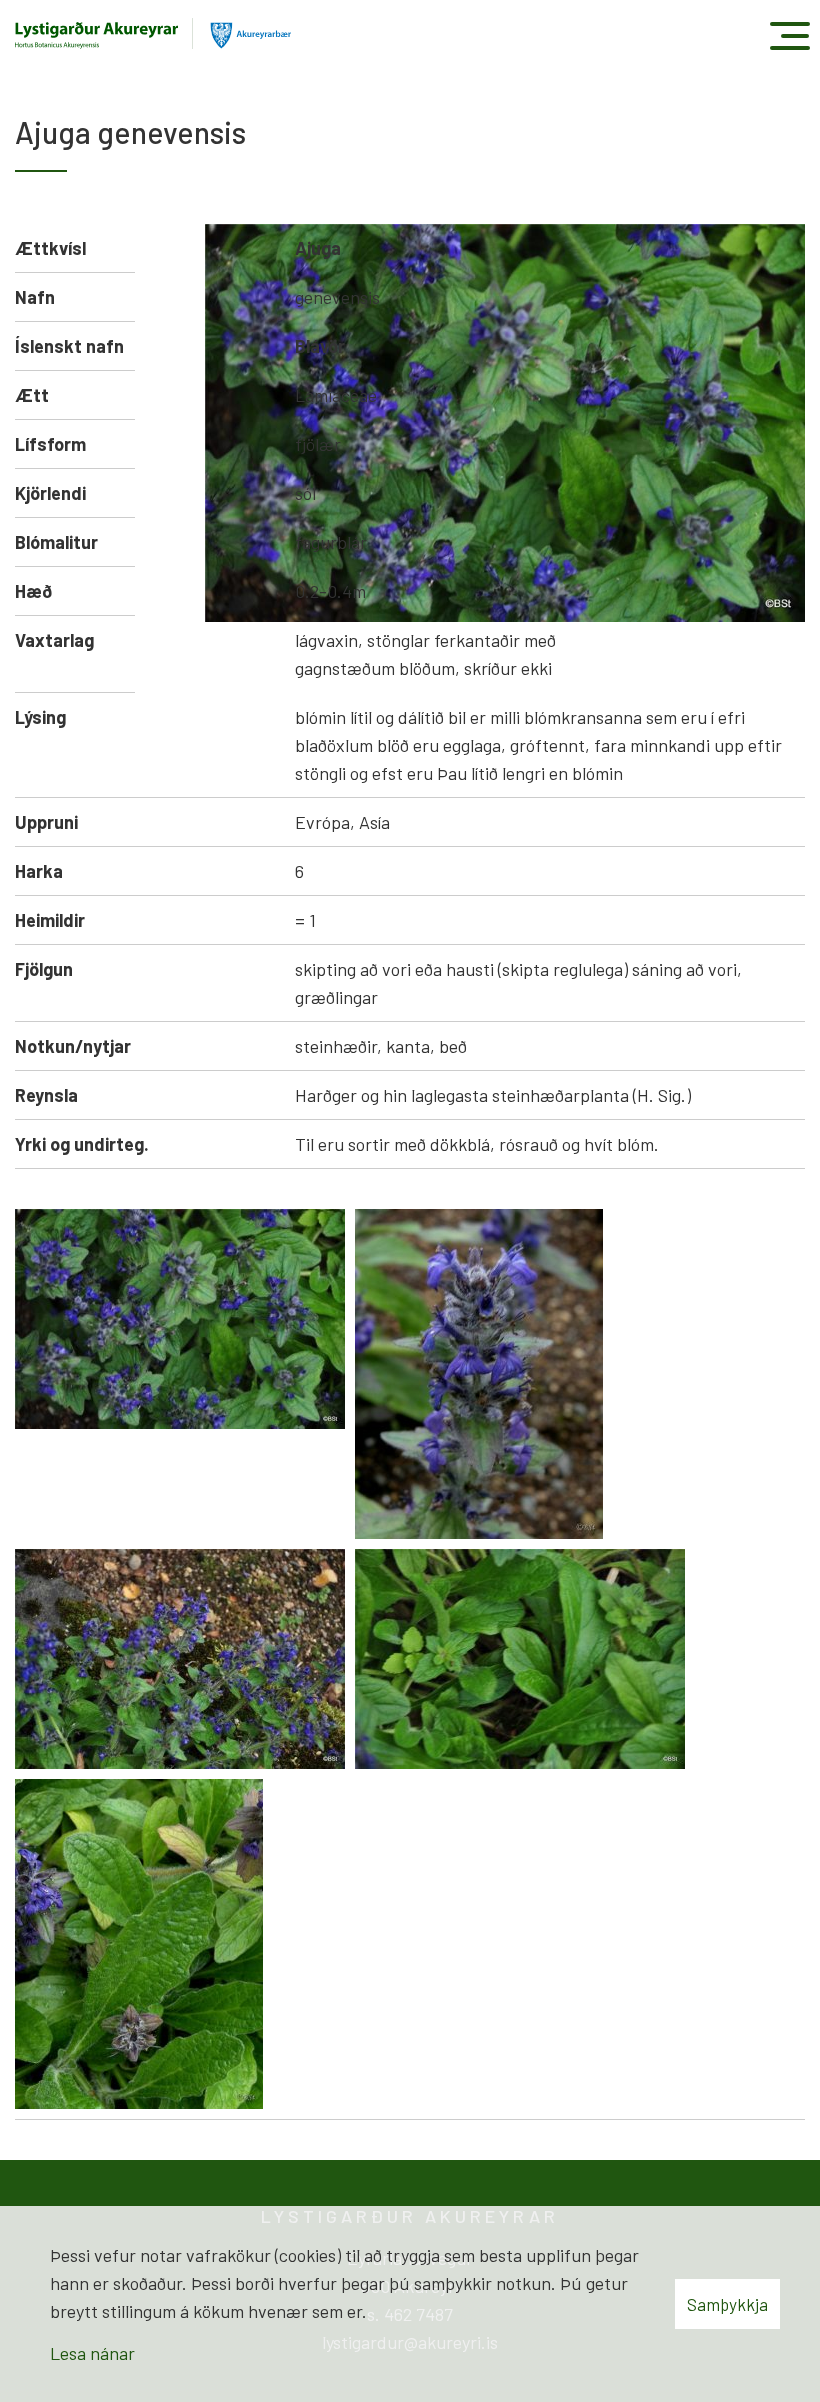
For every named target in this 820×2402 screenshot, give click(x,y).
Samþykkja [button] (727, 2304)
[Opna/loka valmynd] (789, 35)
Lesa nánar (92, 2353)
